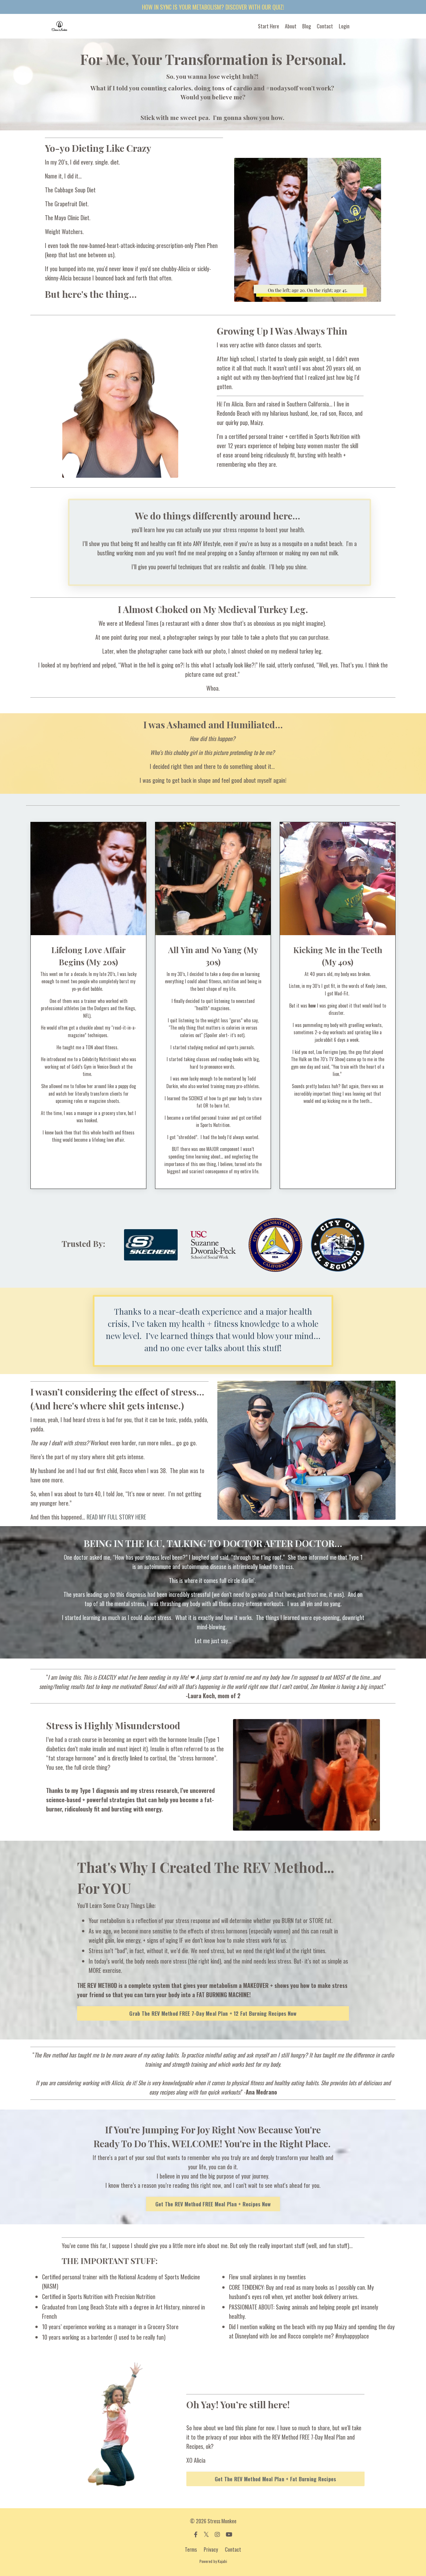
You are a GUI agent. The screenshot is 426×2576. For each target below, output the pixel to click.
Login (344, 26)
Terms (191, 2549)
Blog (307, 26)
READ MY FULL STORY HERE (116, 1517)
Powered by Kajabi (213, 2561)
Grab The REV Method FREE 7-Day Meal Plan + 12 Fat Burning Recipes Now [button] (213, 2013)
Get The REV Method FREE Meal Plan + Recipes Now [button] (213, 2204)
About (291, 26)
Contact (325, 26)
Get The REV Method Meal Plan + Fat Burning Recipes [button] (275, 2479)
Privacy (211, 2549)
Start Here (268, 26)
